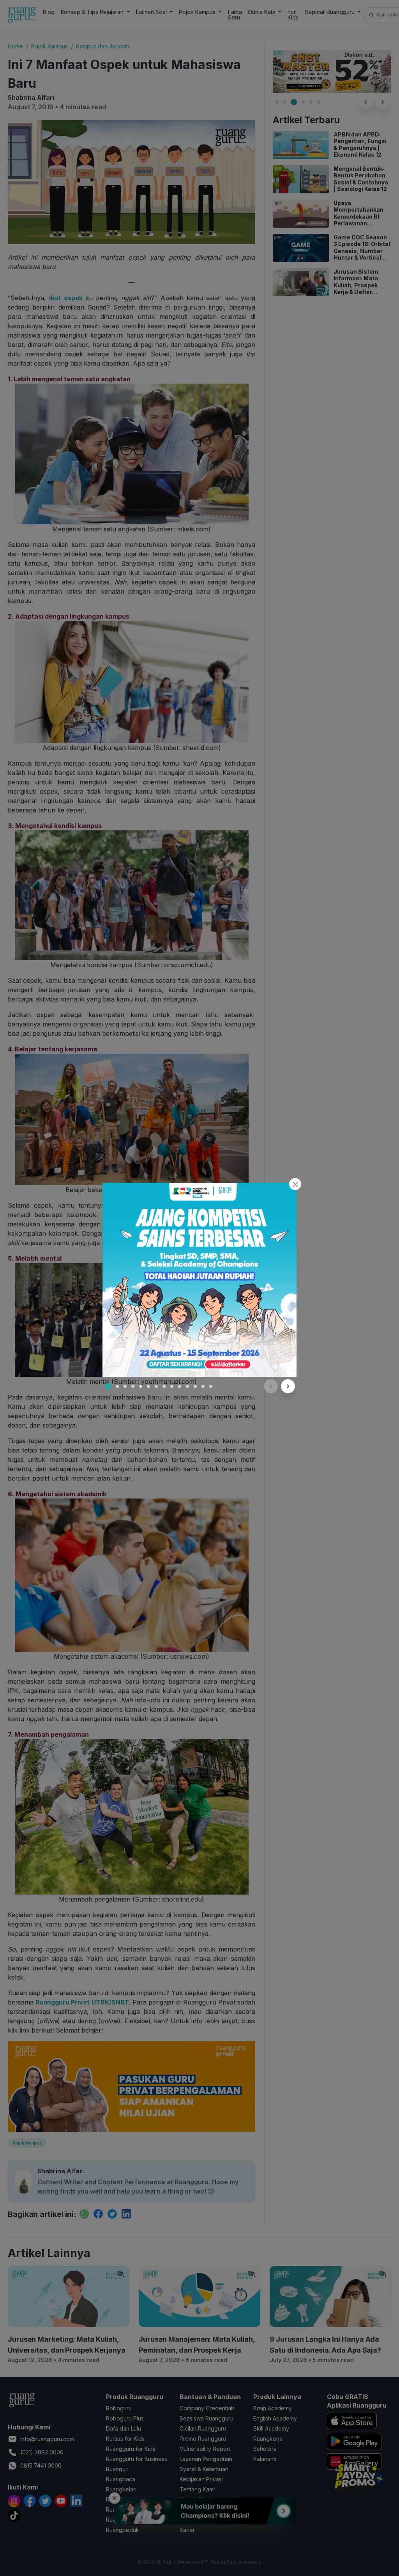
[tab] (108, 1386)
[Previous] (271, 1386)
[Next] (288, 1386)
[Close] (295, 1184)
